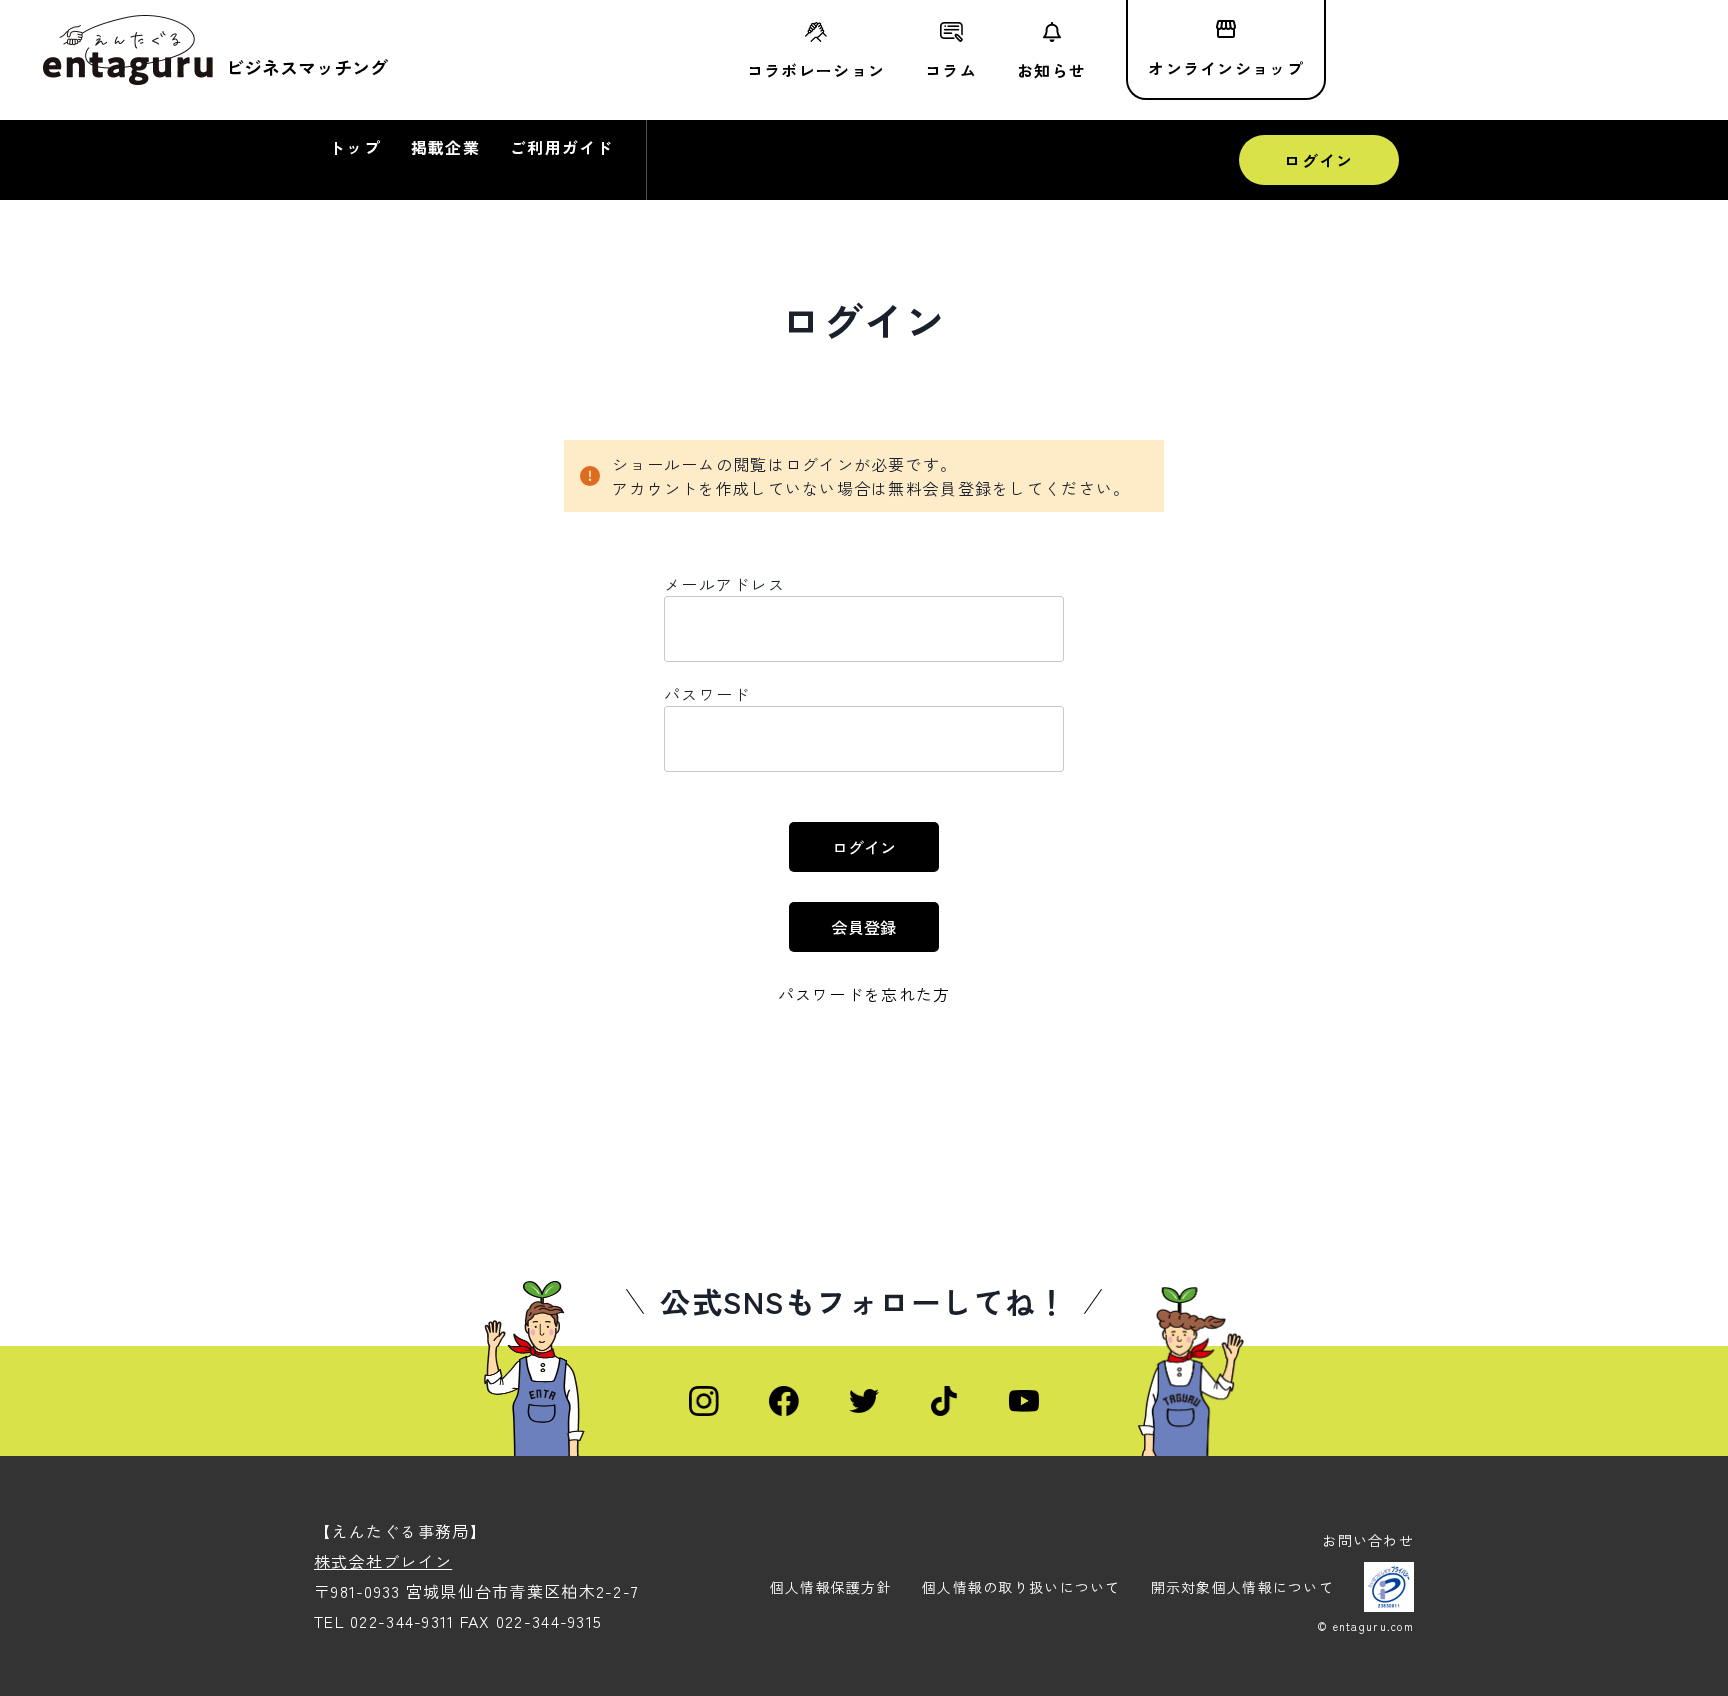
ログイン (1318, 160)
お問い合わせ (1368, 1540)
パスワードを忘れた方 (864, 994)
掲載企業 (445, 147)
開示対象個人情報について (1242, 1587)
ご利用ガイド (562, 147)
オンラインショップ (1226, 68)
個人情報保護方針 (831, 1587)
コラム (951, 68)
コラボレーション (816, 68)
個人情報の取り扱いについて (1021, 1587)
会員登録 (864, 927)
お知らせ (1051, 68)
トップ (355, 147)
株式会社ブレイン (383, 1561)
